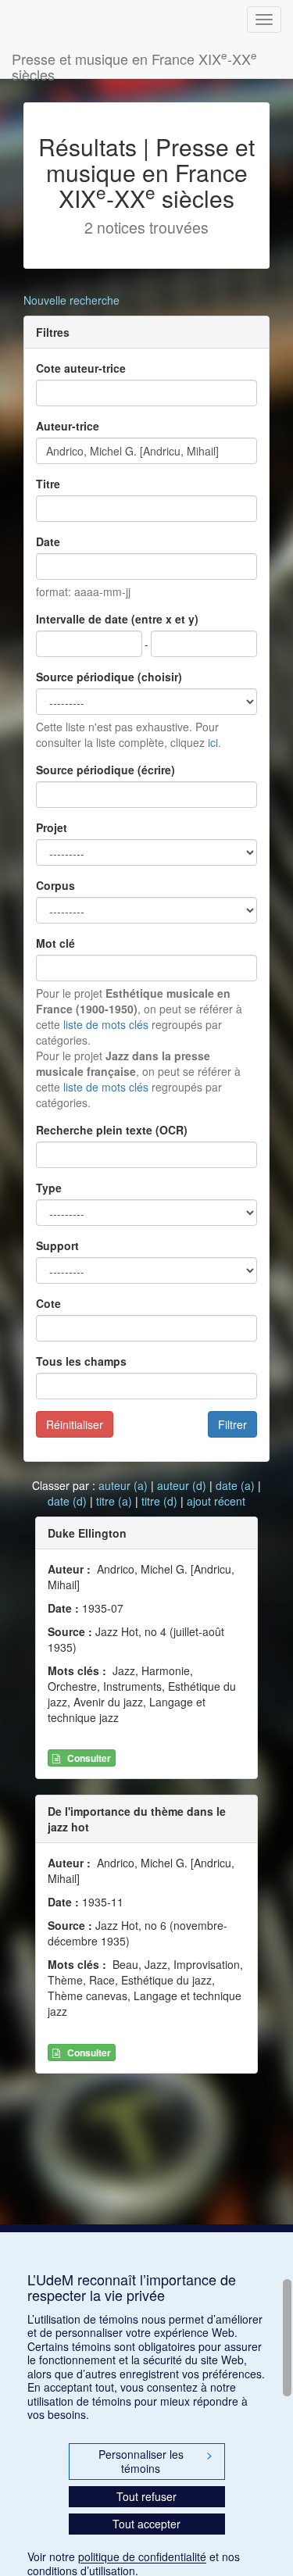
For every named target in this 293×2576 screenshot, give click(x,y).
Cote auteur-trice (81, 368)
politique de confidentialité (142, 2556)
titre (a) (114, 1501)
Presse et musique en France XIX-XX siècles (134, 63)
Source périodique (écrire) (105, 770)
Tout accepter (146, 2524)
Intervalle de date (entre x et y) (117, 619)
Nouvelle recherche (71, 300)
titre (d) (159, 1501)
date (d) (67, 1501)
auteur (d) (182, 1485)
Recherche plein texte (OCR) (112, 1130)
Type (49, 1188)
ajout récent (216, 1501)
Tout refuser (146, 2496)
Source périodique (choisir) (109, 677)
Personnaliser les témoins (155, 2461)
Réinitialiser (75, 1424)
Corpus (55, 885)
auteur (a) (123, 1485)
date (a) (235, 1485)
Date (48, 541)
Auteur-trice (68, 426)
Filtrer (232, 1424)
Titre (48, 484)
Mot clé (55, 943)
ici (213, 742)
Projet (52, 827)
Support (57, 1245)
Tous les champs (81, 1361)
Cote (48, 1303)
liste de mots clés (106, 1024)
